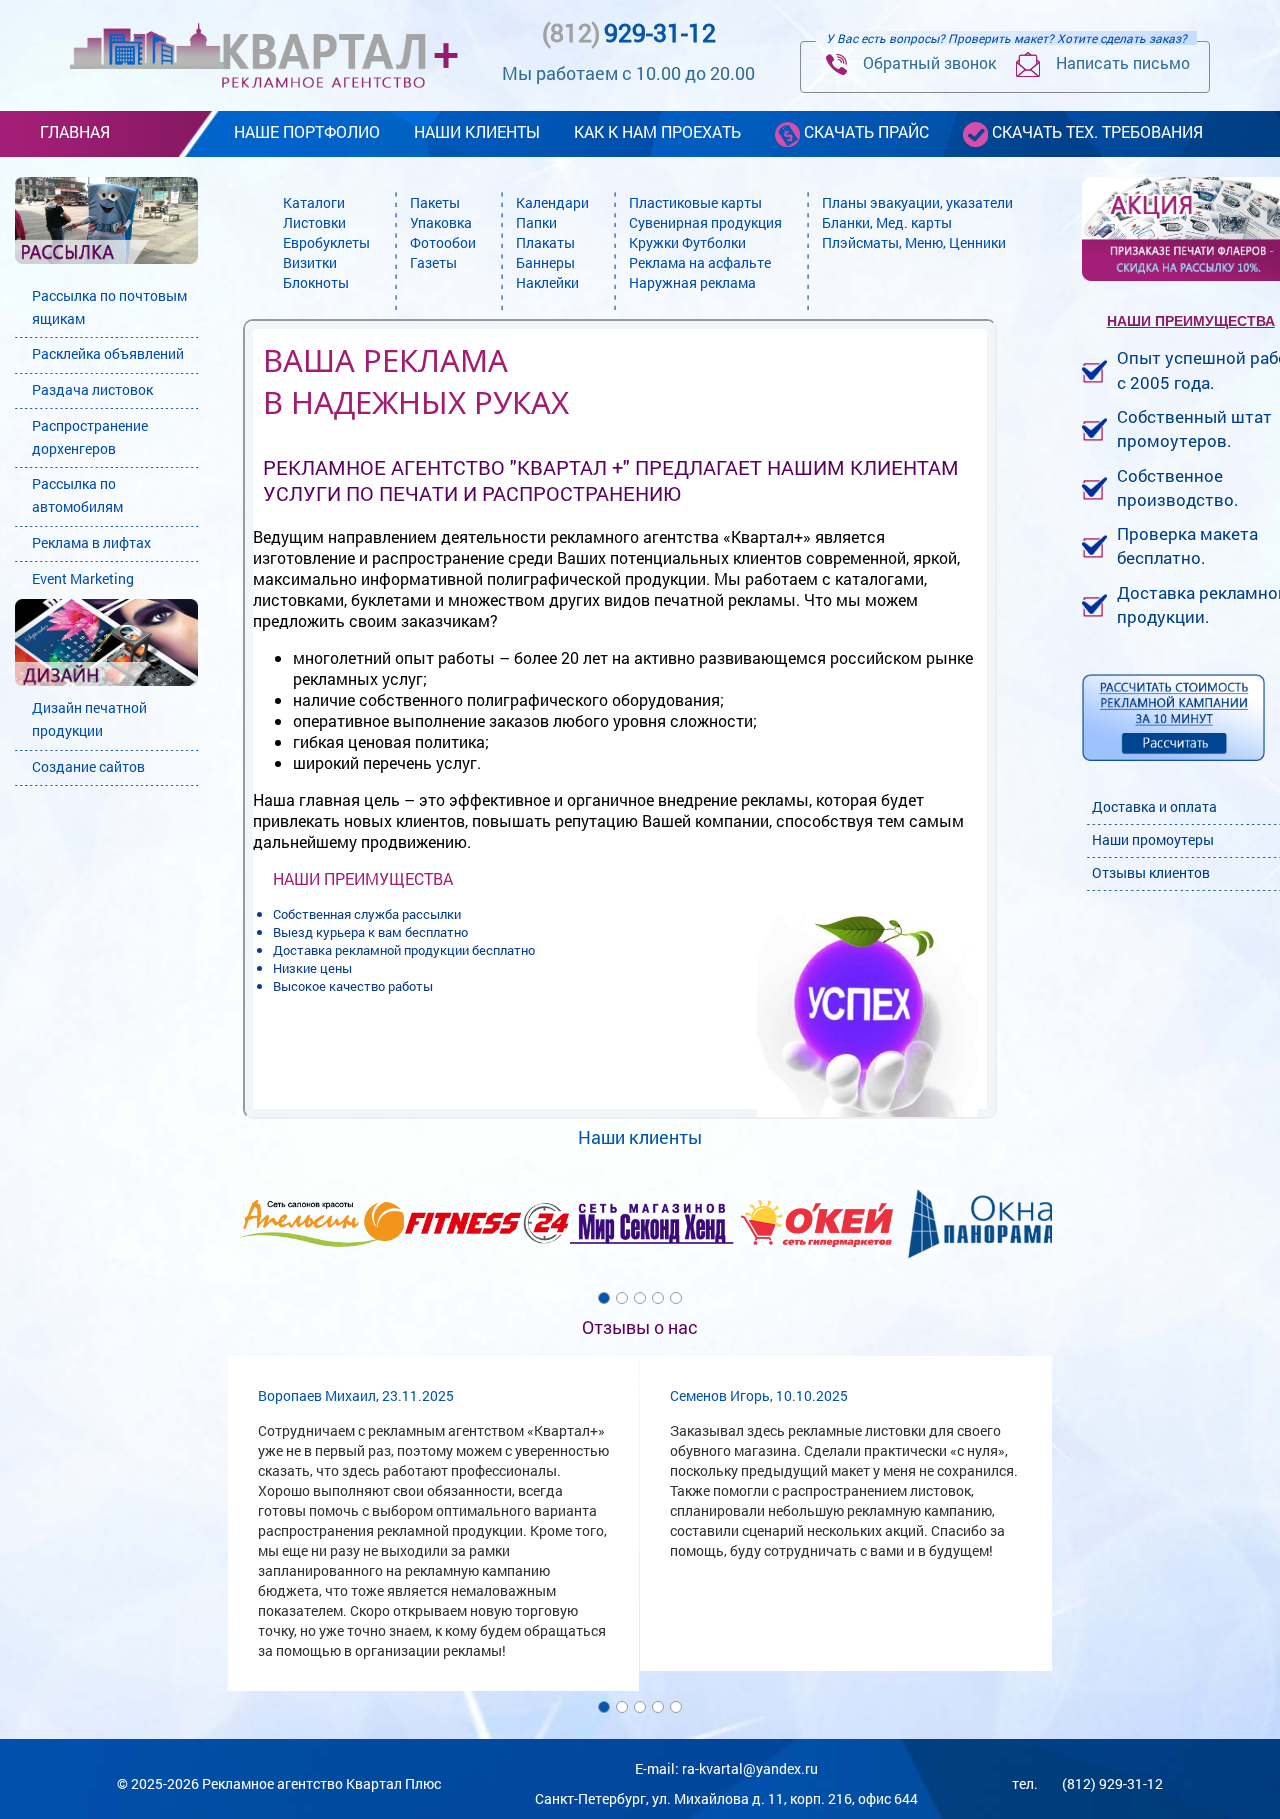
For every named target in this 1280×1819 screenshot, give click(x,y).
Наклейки (547, 282)
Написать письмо (1115, 62)
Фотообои (443, 242)
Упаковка (441, 222)
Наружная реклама (692, 282)
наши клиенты (477, 131)
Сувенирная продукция (705, 222)
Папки (536, 222)
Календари (552, 202)
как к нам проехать (657, 131)
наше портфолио (307, 131)
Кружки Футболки (687, 242)
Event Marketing (83, 578)
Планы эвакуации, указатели (917, 202)
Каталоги (314, 202)
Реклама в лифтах (91, 542)
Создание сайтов (88, 766)
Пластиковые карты (695, 202)
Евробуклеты (326, 242)
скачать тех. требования (1095, 131)
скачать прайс (864, 131)
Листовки (314, 222)
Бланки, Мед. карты (887, 222)
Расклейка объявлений (108, 353)
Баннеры (545, 262)
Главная (75, 131)
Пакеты (435, 202)
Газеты (433, 262)
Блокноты (316, 282)
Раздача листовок (92, 389)
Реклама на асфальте (700, 262)
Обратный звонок (921, 62)
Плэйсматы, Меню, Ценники (914, 242)
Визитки (310, 262)
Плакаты (545, 242)
